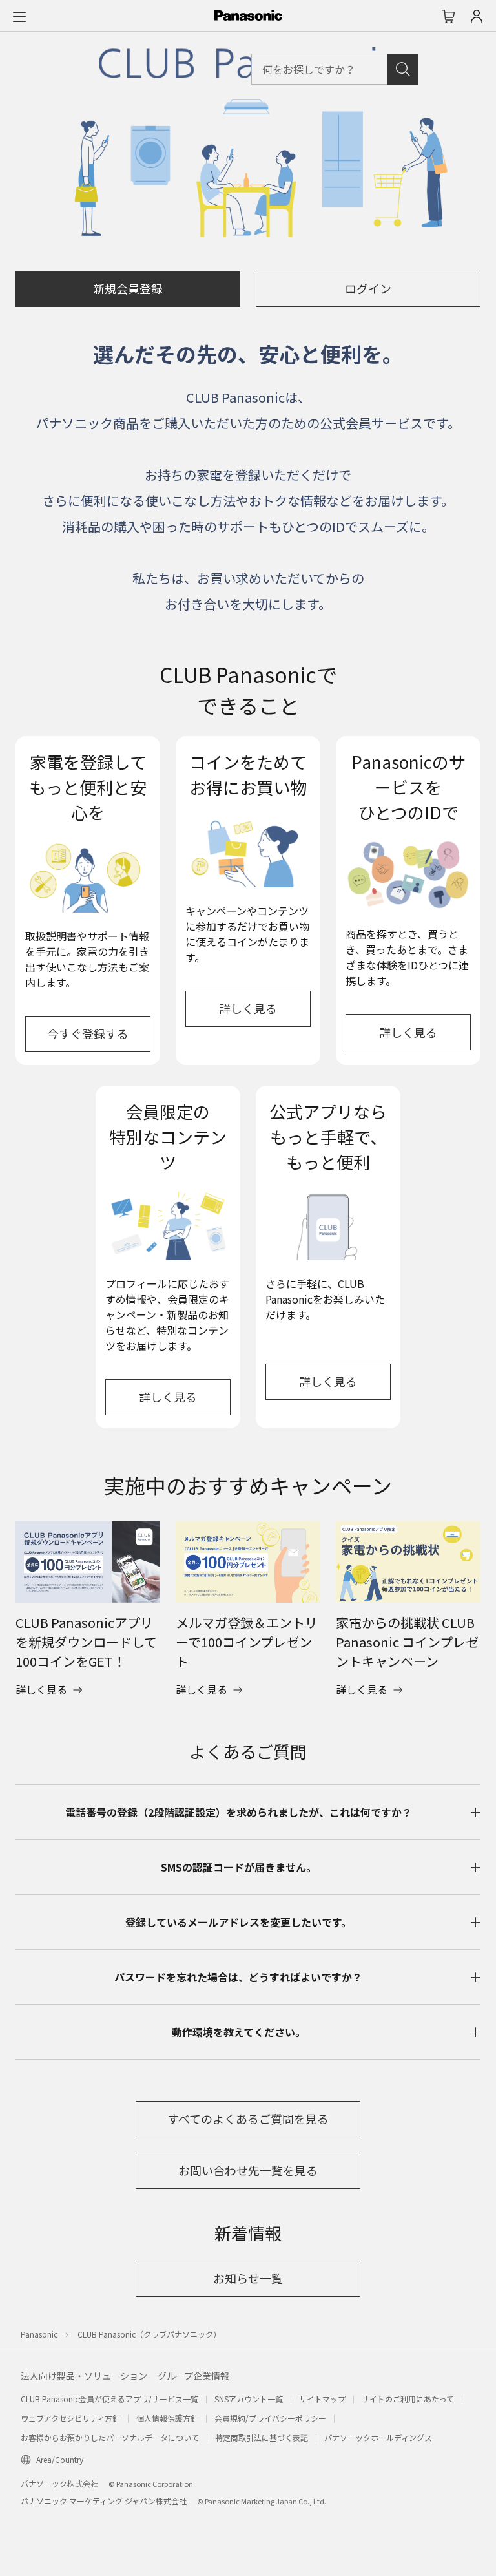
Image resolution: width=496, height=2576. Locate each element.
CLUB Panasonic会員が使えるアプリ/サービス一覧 (109, 2399)
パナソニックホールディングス (378, 2437)
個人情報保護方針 (167, 2418)
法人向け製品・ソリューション (84, 2376)
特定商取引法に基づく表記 (262, 2437)
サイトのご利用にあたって (408, 2399)
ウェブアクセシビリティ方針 (70, 2418)
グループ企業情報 (193, 2376)
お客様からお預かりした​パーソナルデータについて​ (110, 2437)
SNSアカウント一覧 (249, 2399)
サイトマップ (322, 2399)
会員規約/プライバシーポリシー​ (270, 2418)
